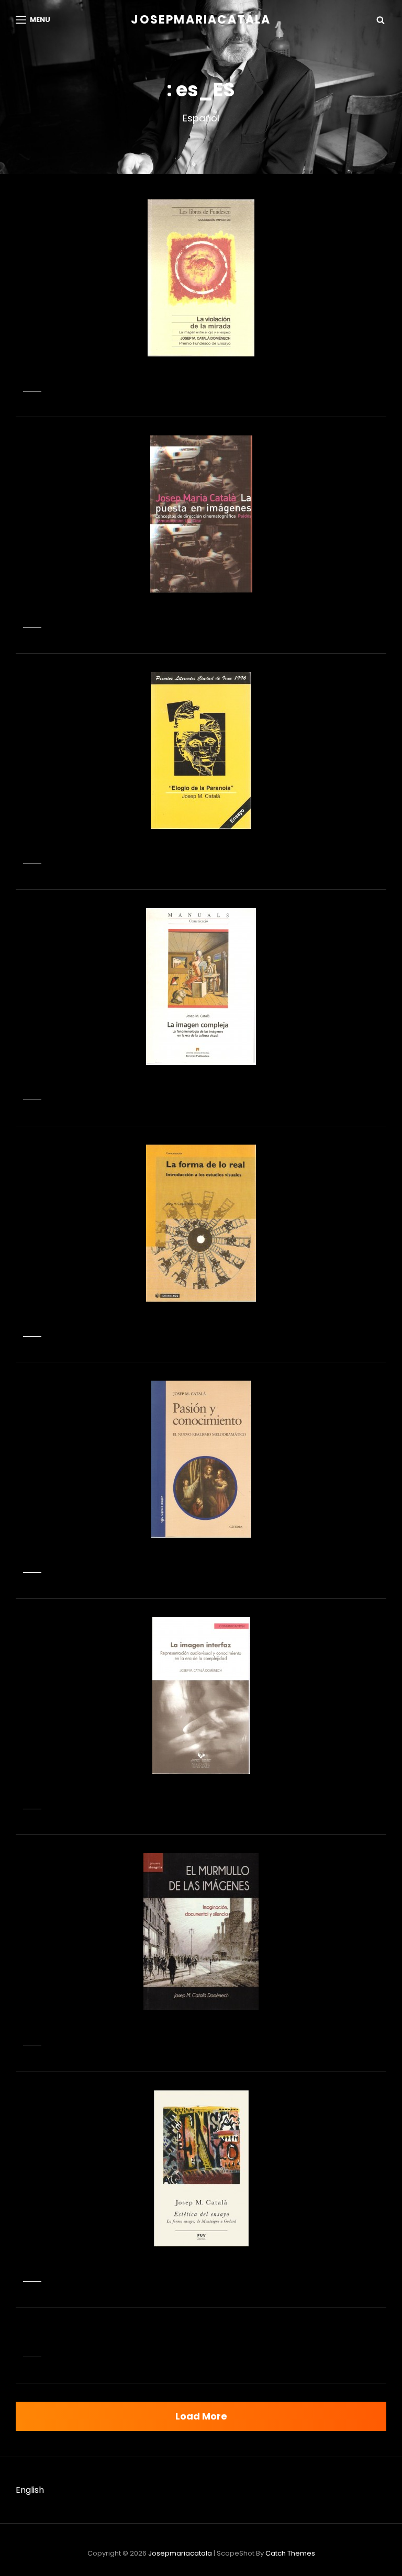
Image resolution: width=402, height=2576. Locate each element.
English (30, 2490)
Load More (201, 2416)
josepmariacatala (201, 20)
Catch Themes (290, 2553)
